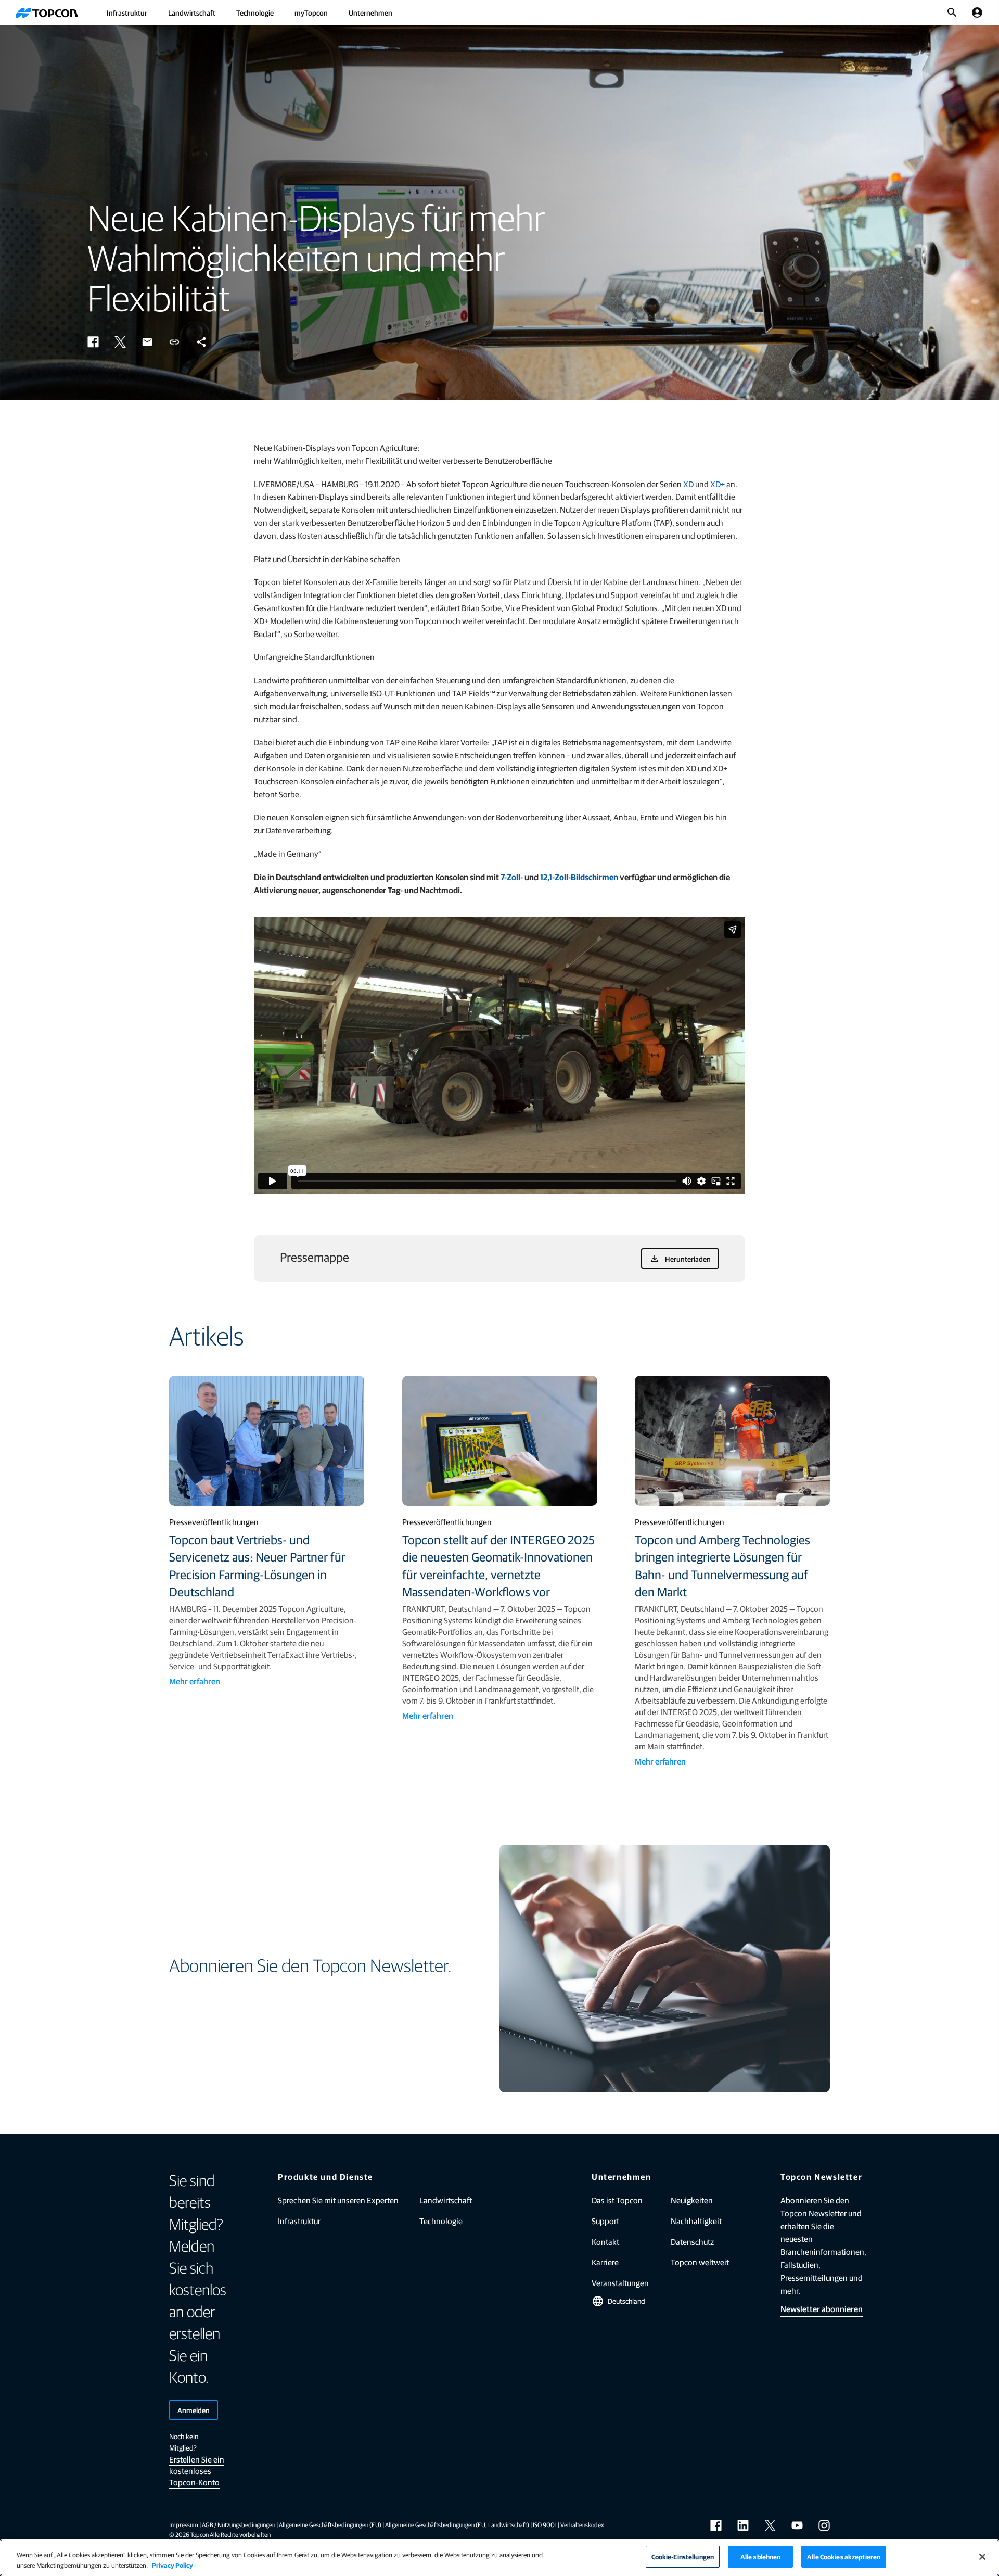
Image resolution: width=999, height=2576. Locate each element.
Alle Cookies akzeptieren (844, 2556)
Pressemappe (315, 1257)
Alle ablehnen (761, 2556)
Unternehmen (370, 12)
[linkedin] (743, 2526)
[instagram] (824, 2526)
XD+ (718, 484)
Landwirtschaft (192, 12)
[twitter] (770, 2526)
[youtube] (797, 2526)
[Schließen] (982, 2557)
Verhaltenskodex (582, 2524)
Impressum (184, 2524)
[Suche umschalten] (952, 12)
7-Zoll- (512, 877)
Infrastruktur (127, 12)
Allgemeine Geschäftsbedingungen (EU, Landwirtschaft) (457, 2524)
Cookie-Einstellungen (683, 2556)
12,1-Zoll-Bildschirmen (579, 877)
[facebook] (716, 2526)
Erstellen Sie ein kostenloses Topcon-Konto (197, 2471)
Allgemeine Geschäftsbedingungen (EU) (330, 2524)
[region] (499, 2558)
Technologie (255, 12)
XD (688, 484)
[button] (93, 342)
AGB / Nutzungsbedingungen (239, 2524)
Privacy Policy (172, 2565)
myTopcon (311, 12)
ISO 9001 (545, 2524)
